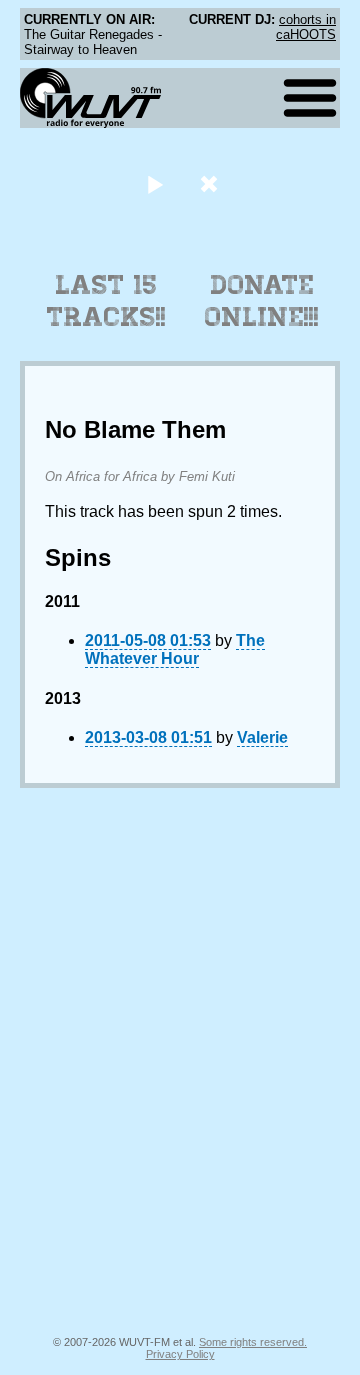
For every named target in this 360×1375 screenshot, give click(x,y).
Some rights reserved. (253, 1342)
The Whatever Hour (175, 649)
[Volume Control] (211, 183)
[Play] (154, 183)
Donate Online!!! (262, 301)
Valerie (262, 737)
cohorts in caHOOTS (306, 27)
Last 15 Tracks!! (106, 301)
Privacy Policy (180, 1354)
